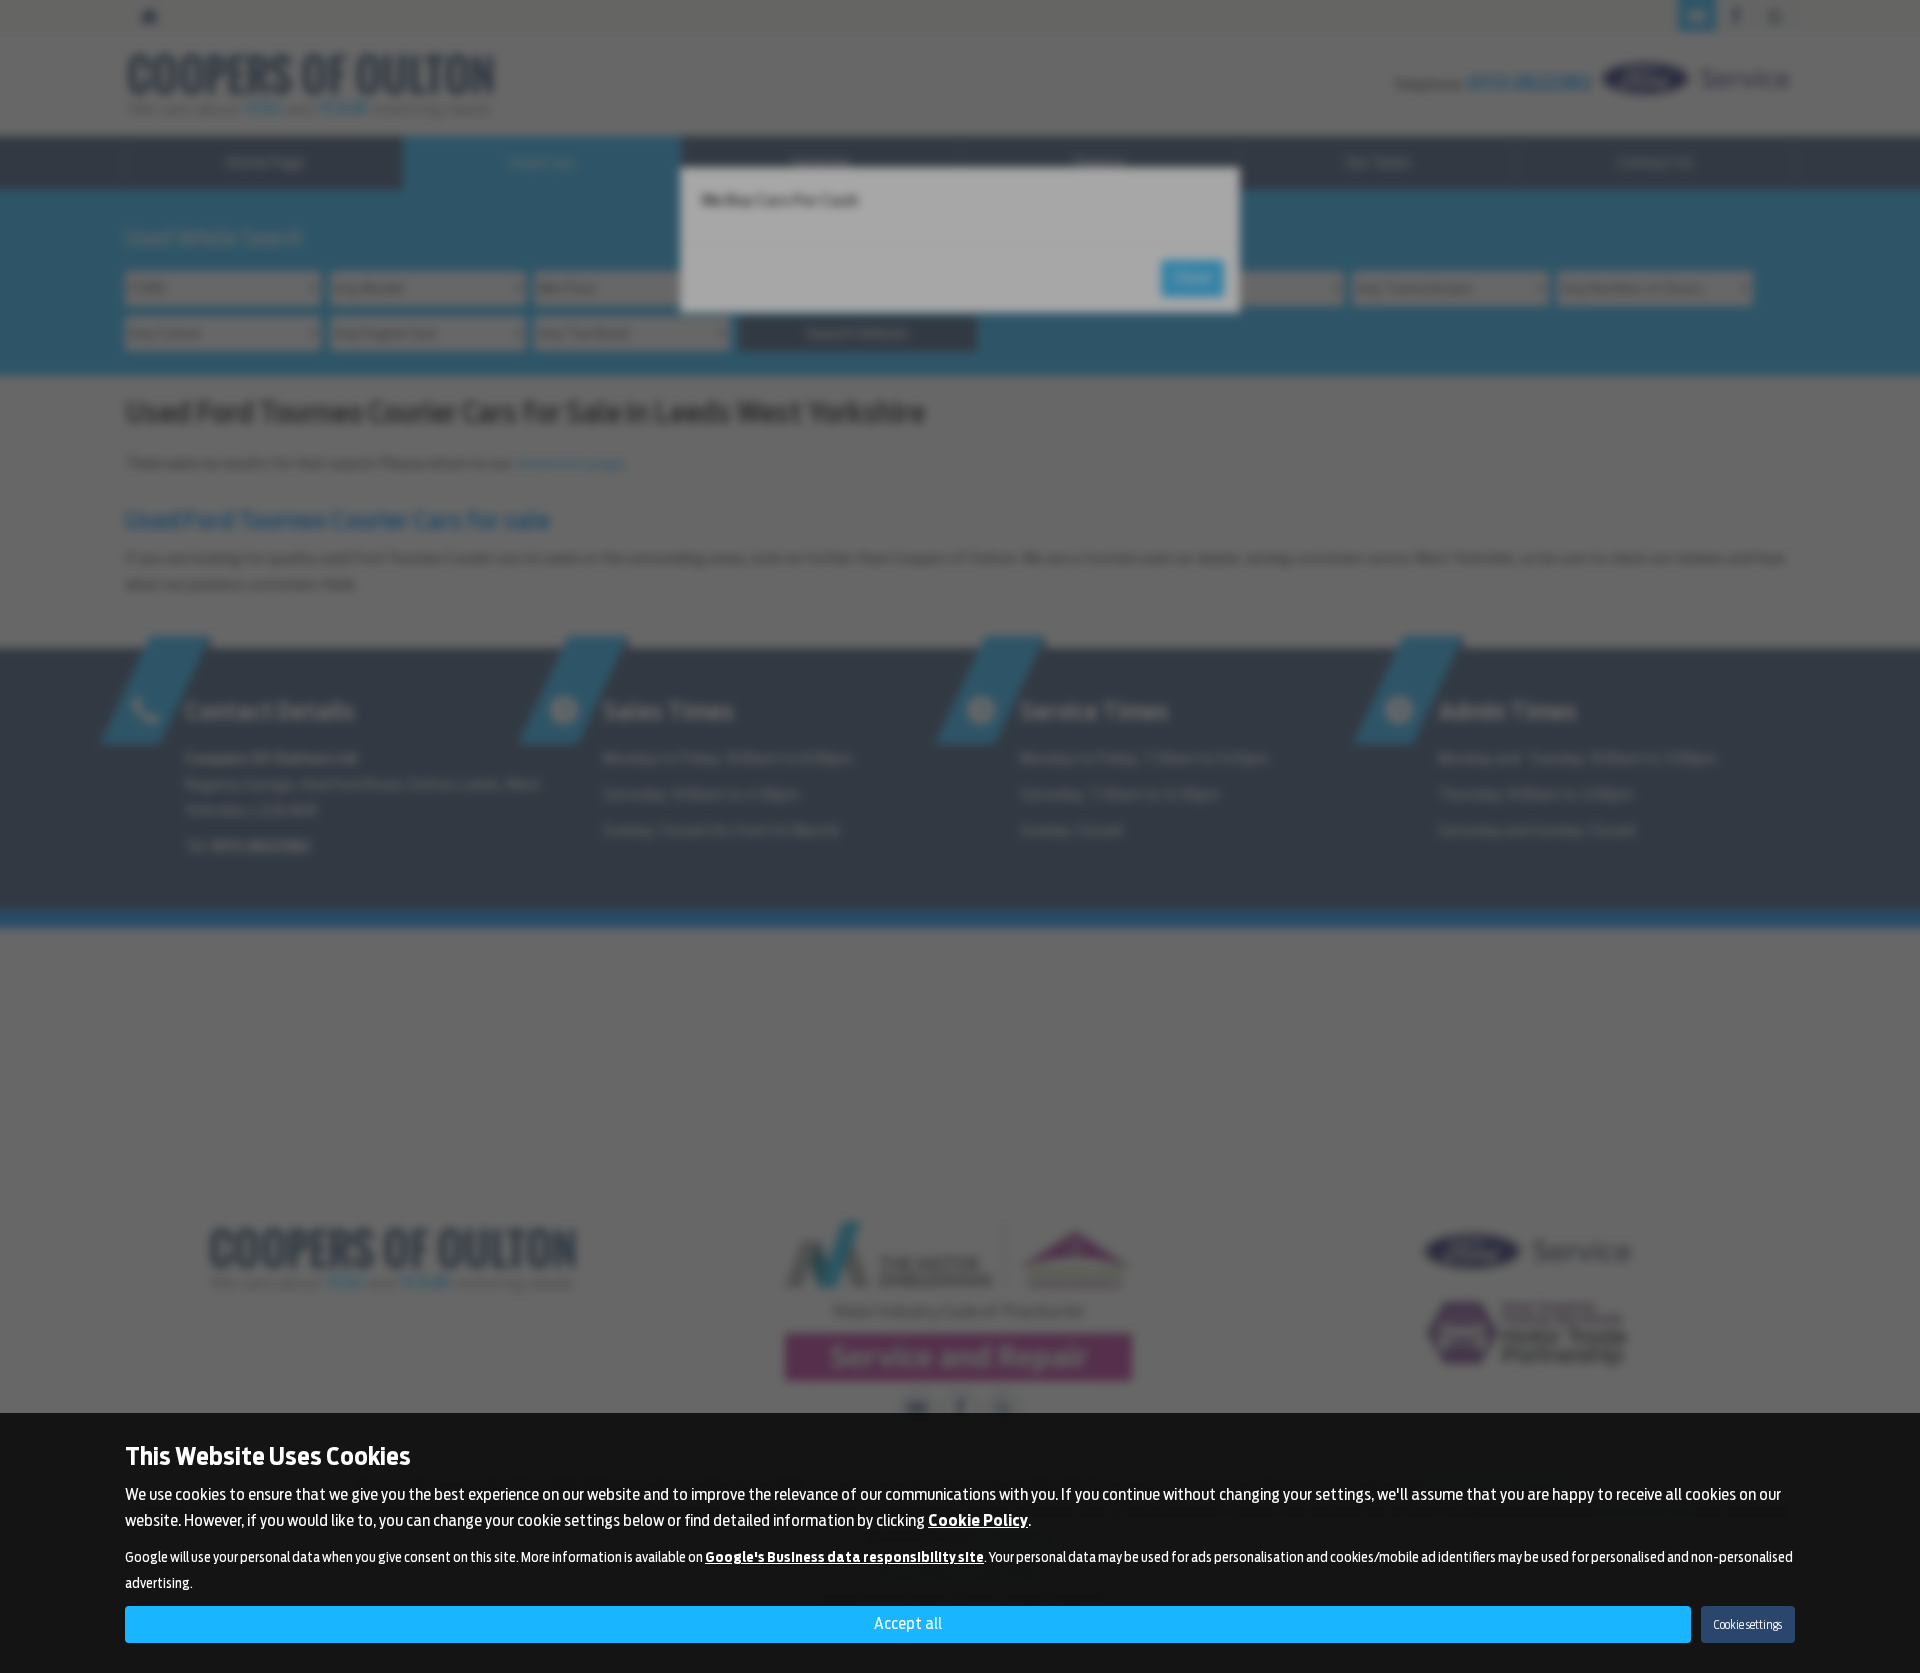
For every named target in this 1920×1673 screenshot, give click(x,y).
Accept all (908, 1623)
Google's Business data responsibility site (844, 1557)
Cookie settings (1748, 1624)
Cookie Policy (978, 1520)
